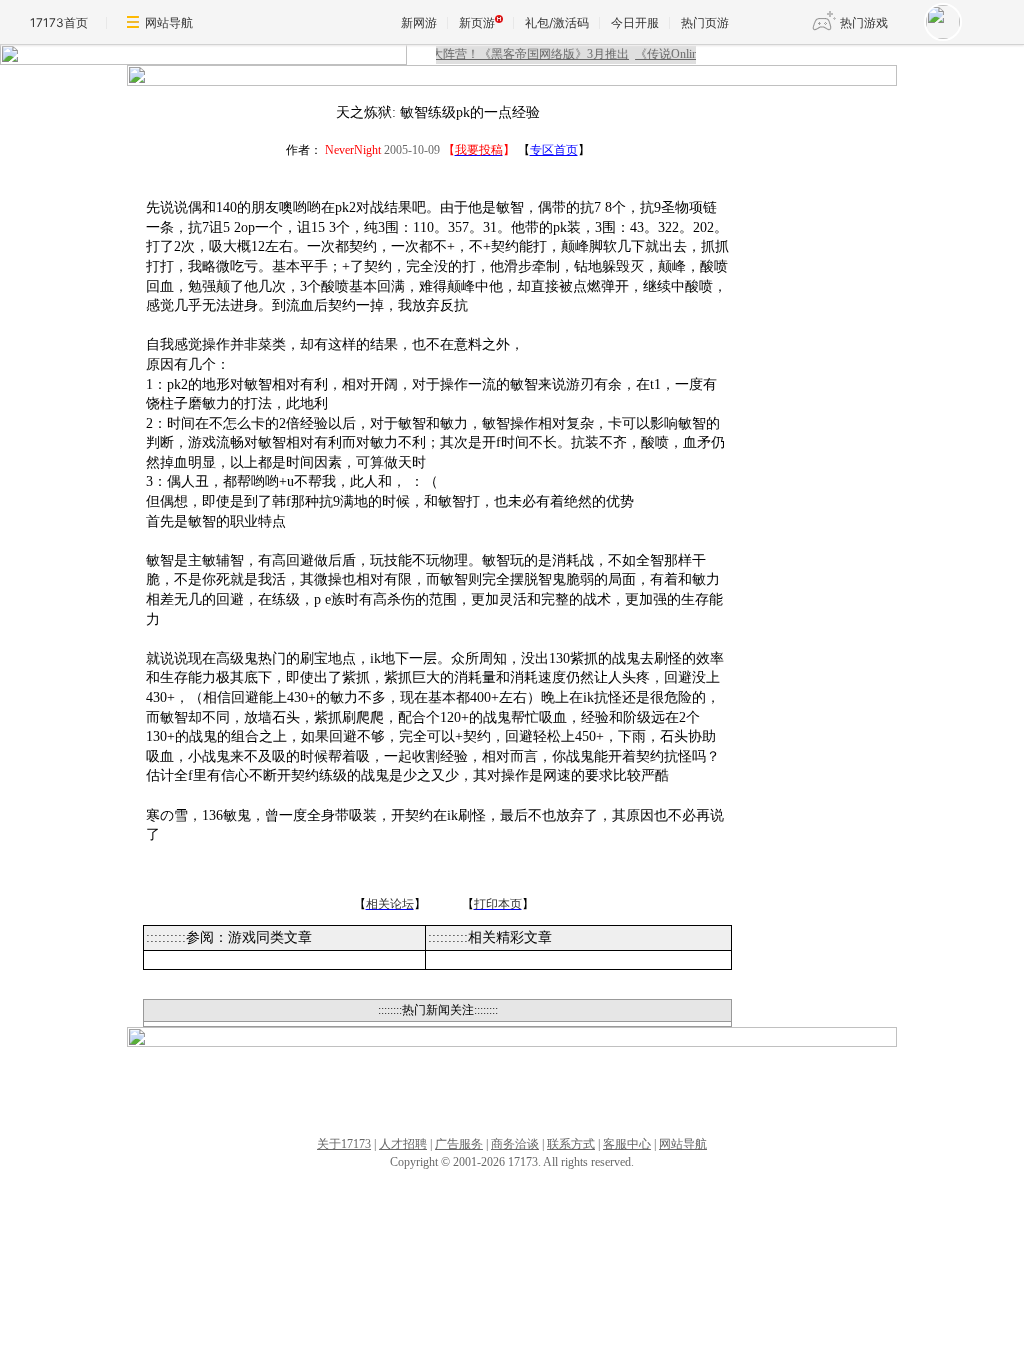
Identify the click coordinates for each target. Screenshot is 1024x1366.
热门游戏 (864, 22)
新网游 (419, 22)
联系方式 (571, 1144)
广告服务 (459, 1144)
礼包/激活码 (557, 22)
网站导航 (169, 22)
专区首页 (554, 150)
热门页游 (705, 22)
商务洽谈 (515, 1144)
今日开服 (635, 22)
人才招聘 (403, 1144)
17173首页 (59, 22)
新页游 (477, 22)
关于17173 (344, 1144)
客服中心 (627, 1144)
